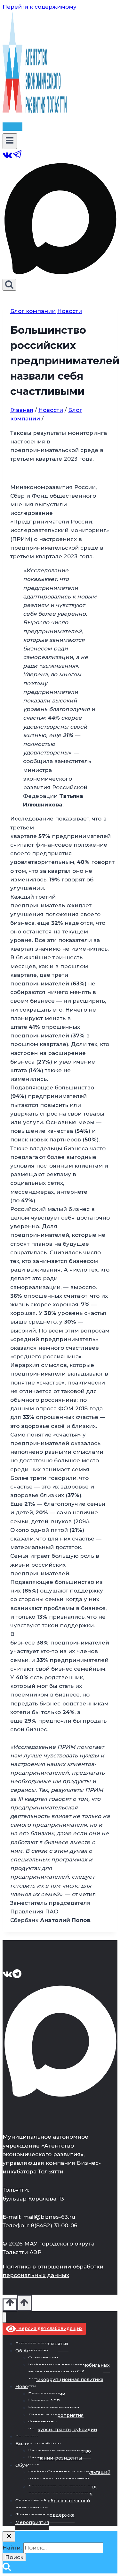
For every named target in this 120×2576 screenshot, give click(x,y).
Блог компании (33, 311)
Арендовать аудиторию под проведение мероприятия (62, 2490)
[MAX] (60, 274)
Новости (70, 311)
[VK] (8, 157)
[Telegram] (18, 157)
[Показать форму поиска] (9, 285)
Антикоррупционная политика (66, 2379)
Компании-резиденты (55, 2458)
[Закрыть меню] (4, 2317)
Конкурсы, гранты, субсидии (63, 2430)
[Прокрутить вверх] (10, 2305)
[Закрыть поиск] (9, 2537)
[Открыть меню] (10, 141)
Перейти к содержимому (40, 7)
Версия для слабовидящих (49, 2328)
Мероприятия (32, 2522)
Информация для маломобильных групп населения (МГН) (69, 2369)
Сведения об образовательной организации (53, 2504)
